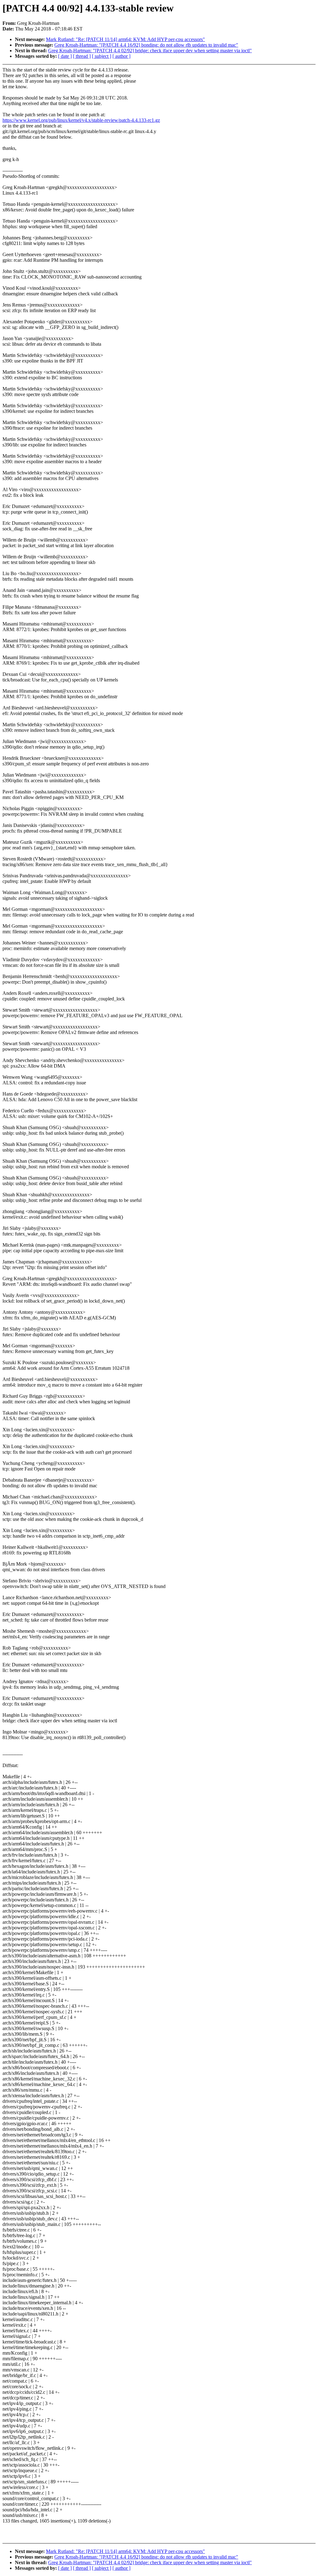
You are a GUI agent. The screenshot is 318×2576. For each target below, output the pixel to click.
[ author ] (121, 56)
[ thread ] (82, 56)
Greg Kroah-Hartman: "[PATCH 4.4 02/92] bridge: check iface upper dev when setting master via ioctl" (150, 51)
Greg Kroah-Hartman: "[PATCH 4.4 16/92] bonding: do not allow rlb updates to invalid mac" (146, 45)
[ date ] (65, 56)
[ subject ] (102, 56)
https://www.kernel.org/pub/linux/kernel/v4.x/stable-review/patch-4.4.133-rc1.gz (81, 120)
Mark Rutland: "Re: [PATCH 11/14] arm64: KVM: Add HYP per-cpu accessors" (125, 39)
